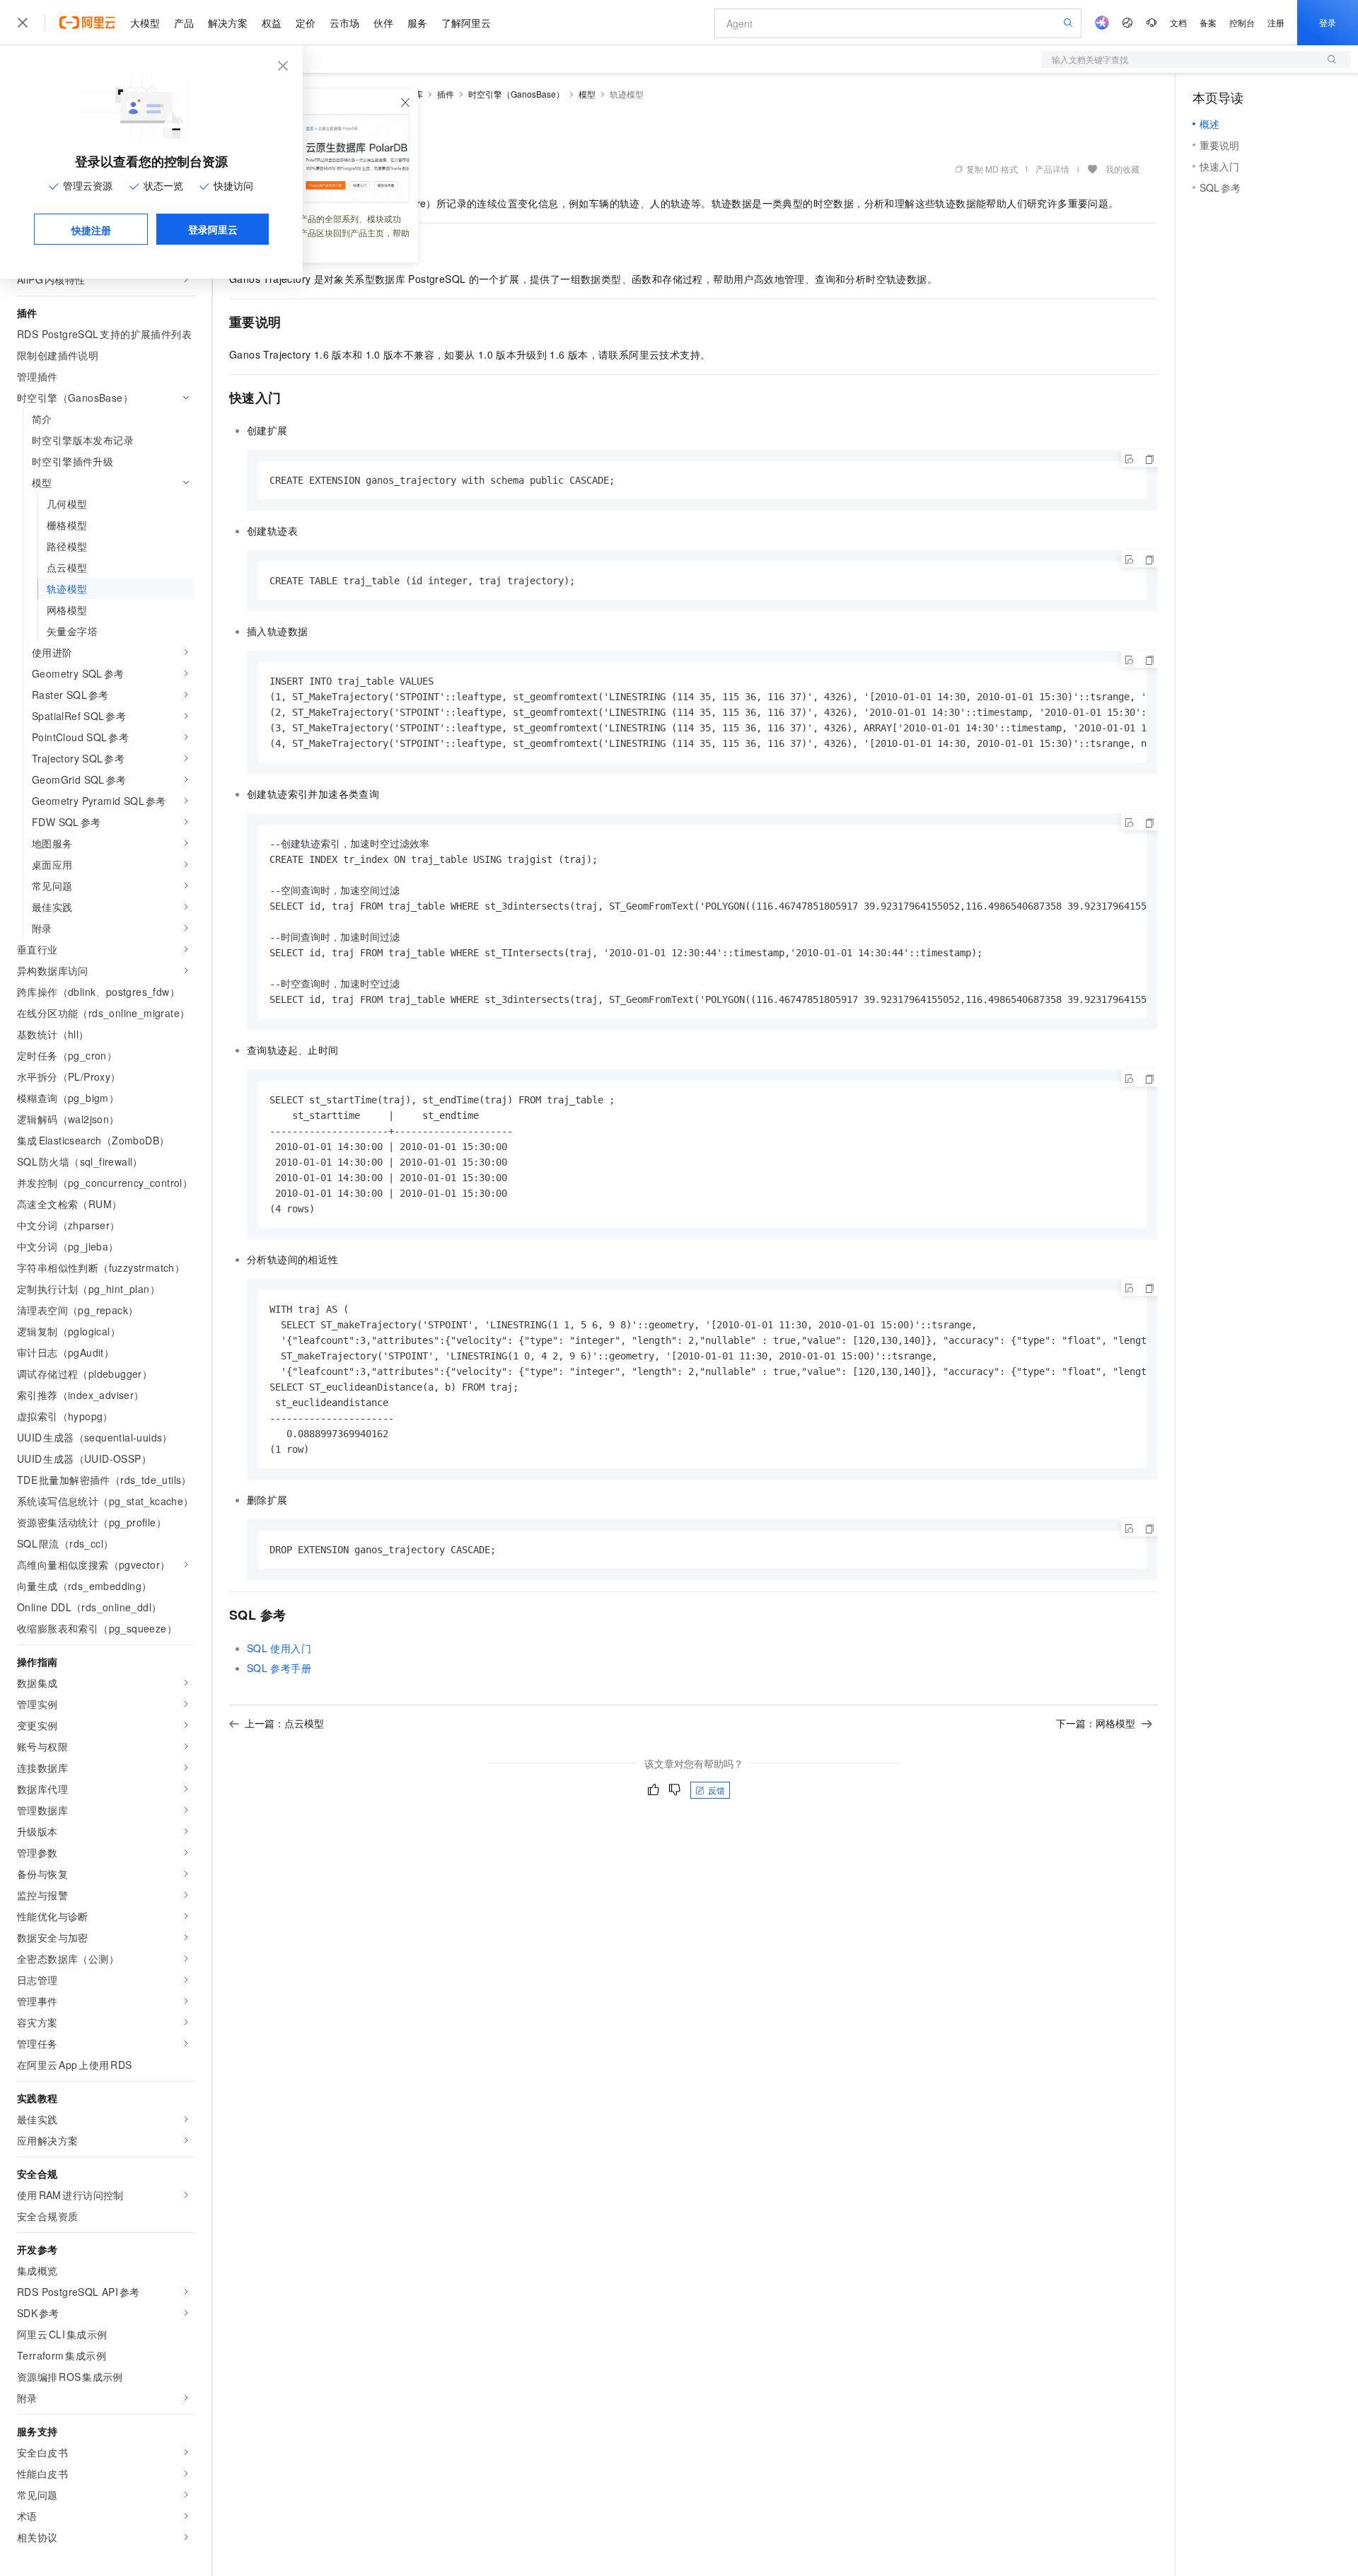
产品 (184, 23)
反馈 (716, 1790)
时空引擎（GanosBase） (516, 94)
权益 (272, 23)
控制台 (1242, 22)
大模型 (145, 23)
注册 (1276, 22)
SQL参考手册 (279, 1668)
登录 (1328, 22)
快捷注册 (91, 230)
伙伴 (383, 23)
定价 (306, 23)
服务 (417, 23)
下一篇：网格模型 (1096, 1723)
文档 (1178, 22)
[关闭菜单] (23, 23)
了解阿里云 (466, 23)
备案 (1208, 22)
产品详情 (1052, 169)
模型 (587, 94)
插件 (446, 94)
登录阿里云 (213, 229)
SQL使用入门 (279, 1648)
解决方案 (228, 23)
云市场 (344, 23)
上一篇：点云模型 (284, 1723)
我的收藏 (1122, 169)
